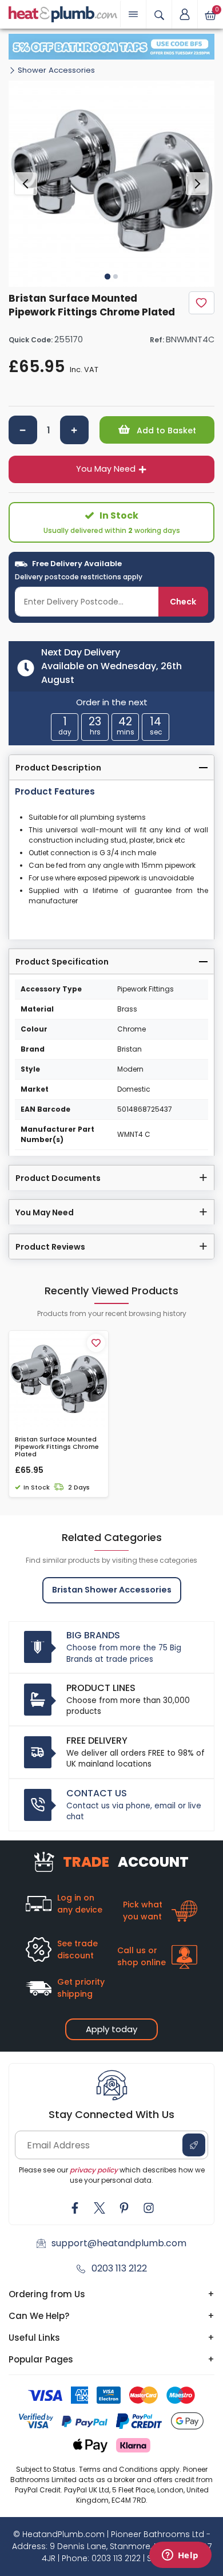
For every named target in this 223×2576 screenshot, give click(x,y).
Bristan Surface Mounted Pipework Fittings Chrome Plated (57, 1447)
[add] (74, 430)
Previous (26, 184)
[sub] (23, 430)
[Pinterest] (124, 2208)
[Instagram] (149, 2208)
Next (197, 184)
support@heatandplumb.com (119, 2243)
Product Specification (62, 962)
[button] (185, 14)
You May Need (106, 469)
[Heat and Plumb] (63, 13)
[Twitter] (99, 2208)
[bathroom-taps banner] (111, 47)
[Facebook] (75, 2208)
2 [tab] (116, 276)
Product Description (58, 768)
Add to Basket (165, 430)
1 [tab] (107, 276)
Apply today (111, 2029)
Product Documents (58, 1178)
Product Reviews (50, 1247)
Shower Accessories (56, 70)
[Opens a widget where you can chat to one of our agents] (180, 2556)
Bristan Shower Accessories (112, 1590)
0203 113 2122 (119, 2268)
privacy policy (94, 2170)
